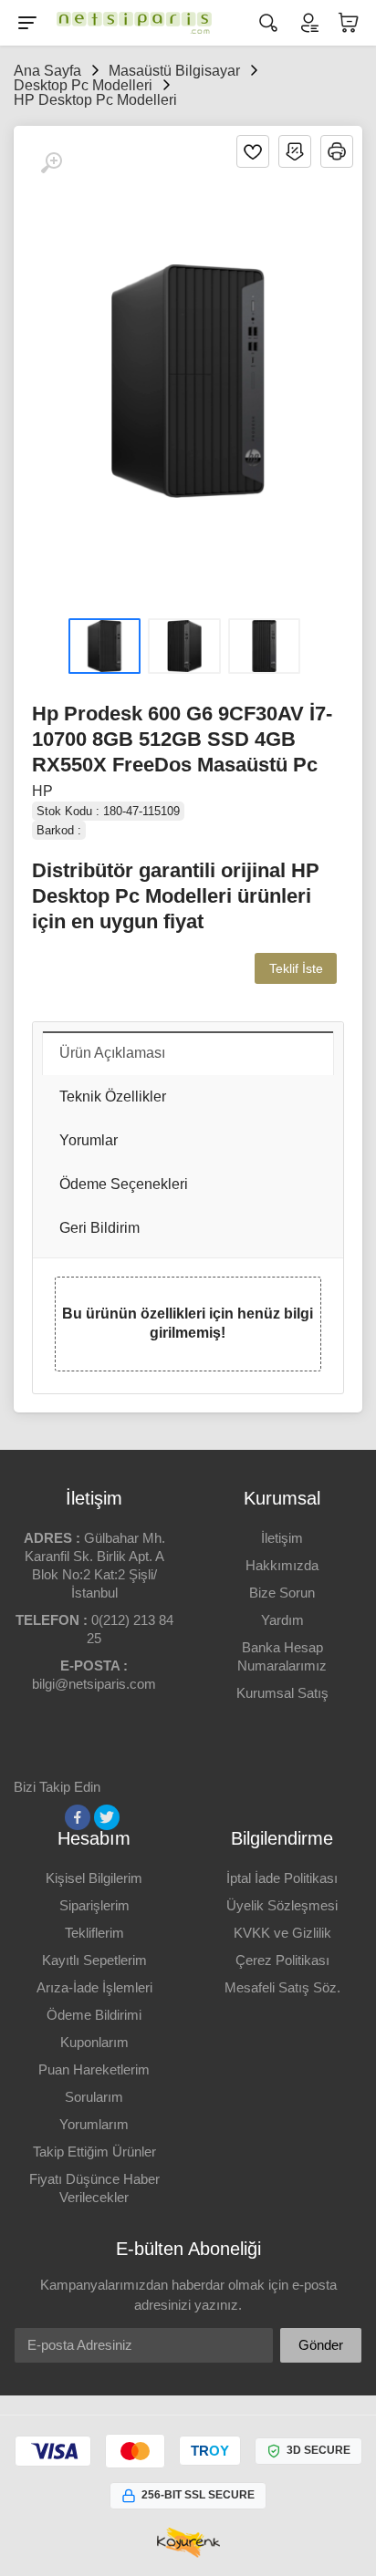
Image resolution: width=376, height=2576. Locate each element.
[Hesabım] (308, 23)
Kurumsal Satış (282, 1693)
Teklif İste (296, 968)
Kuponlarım (94, 2042)
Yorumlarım (94, 2124)
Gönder (321, 2345)
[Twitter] (107, 1817)
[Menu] (27, 23)
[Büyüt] (51, 163)
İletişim (282, 1538)
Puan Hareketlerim (94, 2069)
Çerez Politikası (282, 1960)
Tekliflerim (94, 1933)
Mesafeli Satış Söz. (282, 1987)
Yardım (282, 1620)
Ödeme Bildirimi (94, 2015)
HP (42, 791)
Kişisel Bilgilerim (94, 1878)
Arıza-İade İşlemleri (94, 1987)
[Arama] (268, 23)
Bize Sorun (282, 1593)
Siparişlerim (94, 1905)
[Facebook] (78, 1817)
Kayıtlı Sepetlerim (94, 1960)
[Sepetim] (349, 23)
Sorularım (94, 2097)
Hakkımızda (282, 1565)
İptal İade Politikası (282, 1878)
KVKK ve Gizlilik (282, 1933)
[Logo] (130, 23)
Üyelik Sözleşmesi (282, 1905)
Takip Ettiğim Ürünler (94, 2152)
